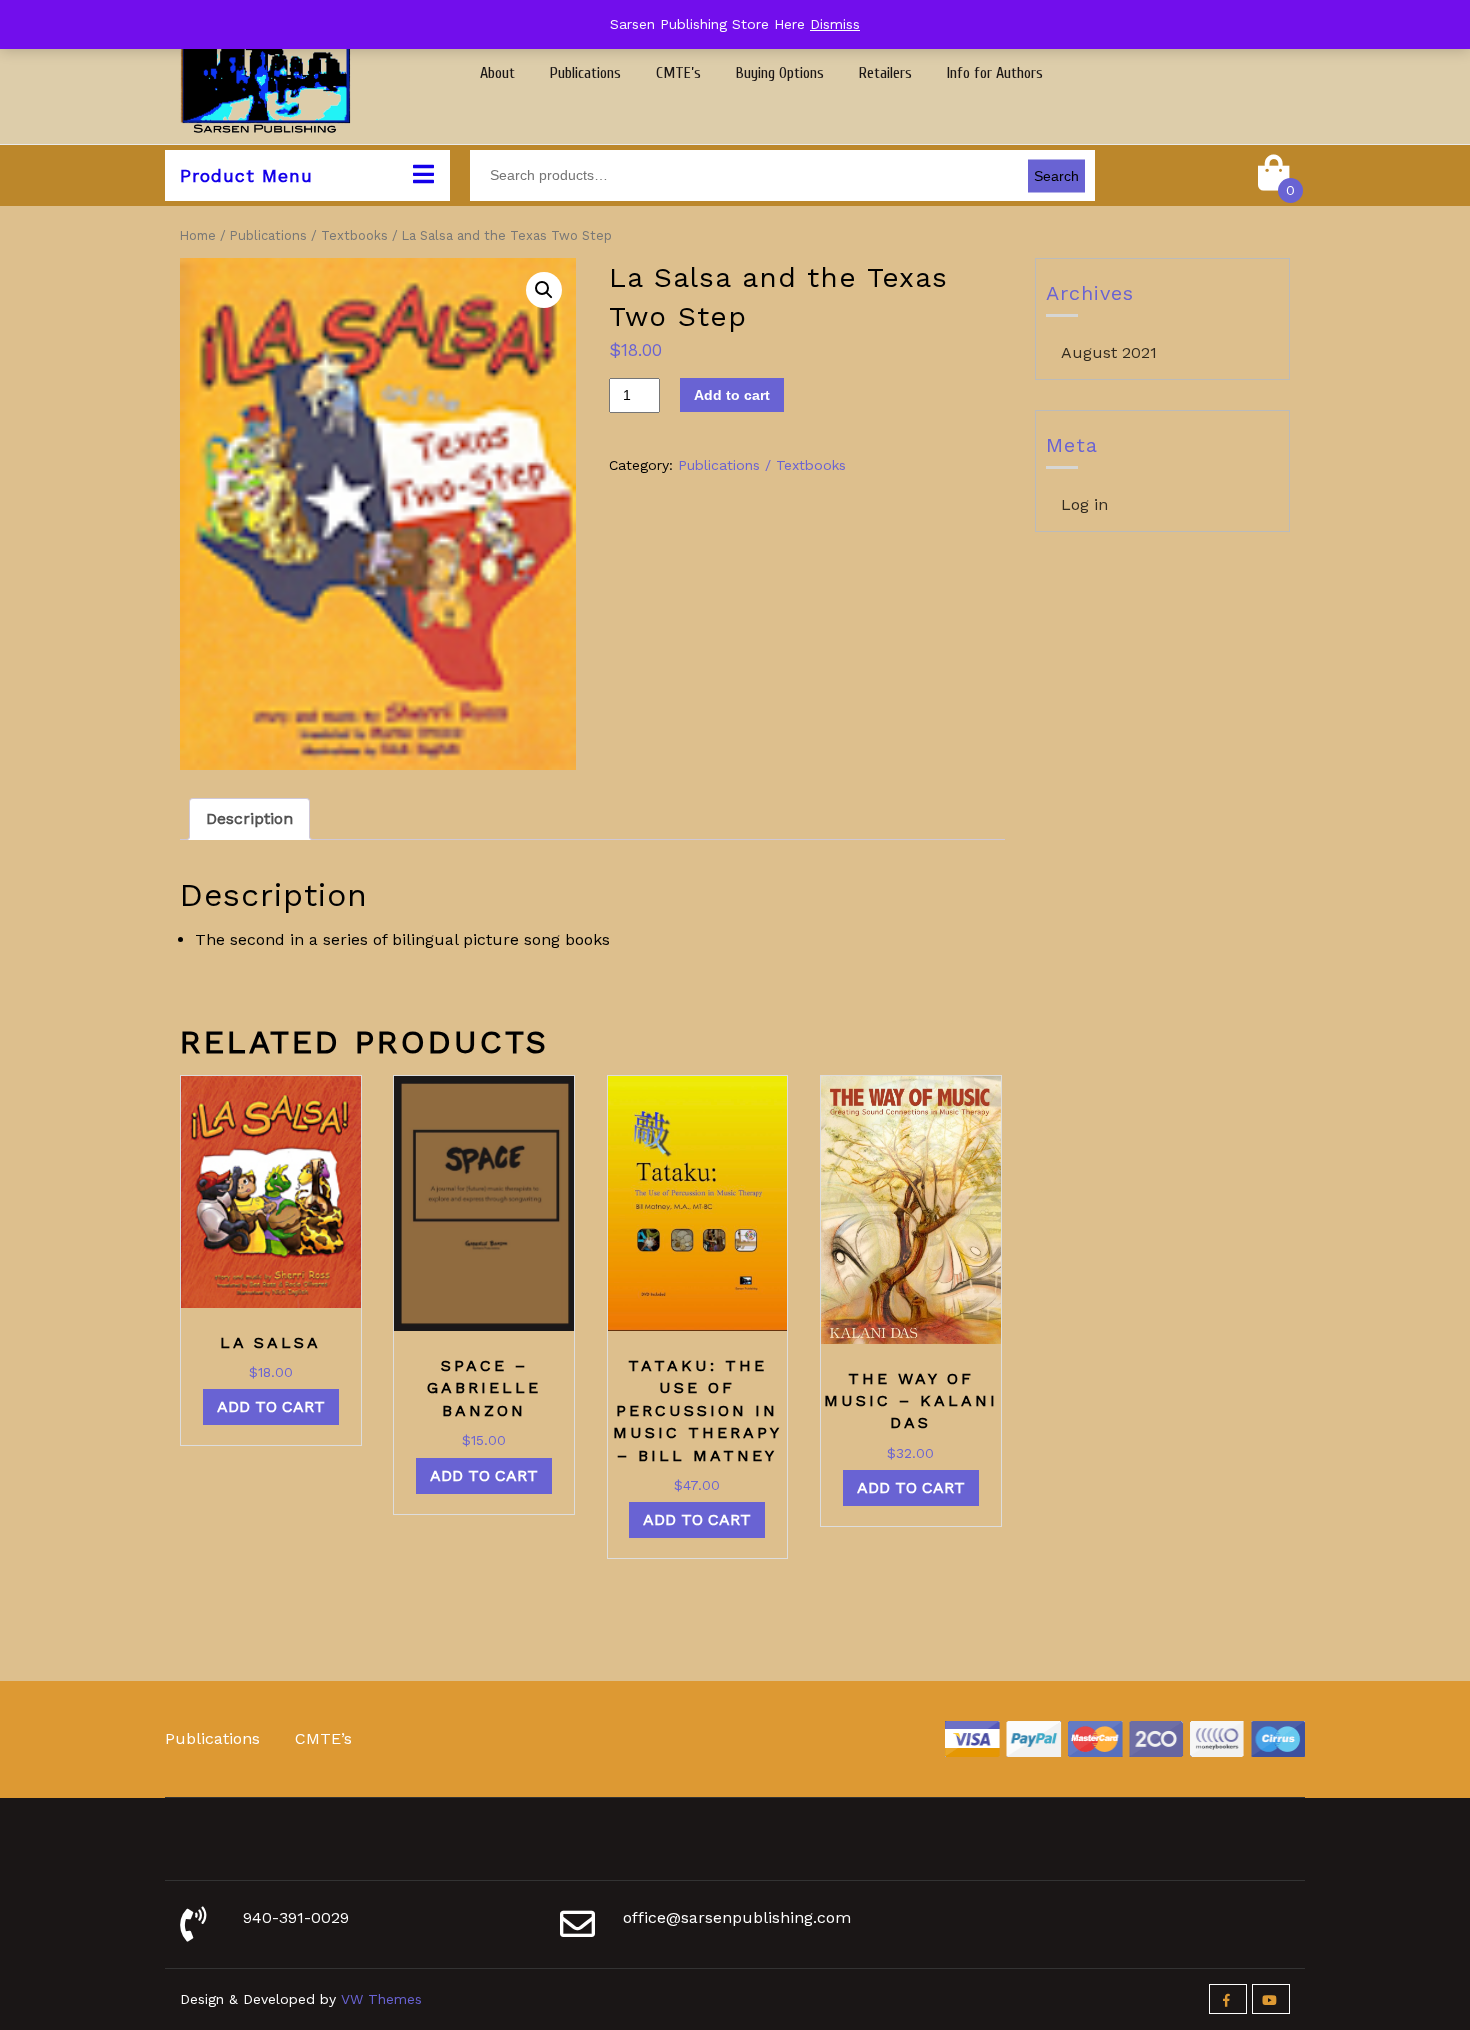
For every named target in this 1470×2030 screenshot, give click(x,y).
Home (198, 235)
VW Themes (379, 1999)
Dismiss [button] (835, 24)
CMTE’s (678, 73)
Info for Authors (995, 73)
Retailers (885, 73)
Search (1056, 175)
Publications (585, 73)
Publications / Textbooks (309, 235)
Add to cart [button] (271, 1406)
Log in (1084, 504)
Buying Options (780, 73)
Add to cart (732, 395)
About (497, 73)
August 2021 (1109, 352)
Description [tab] (249, 818)
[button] (544, 290)
